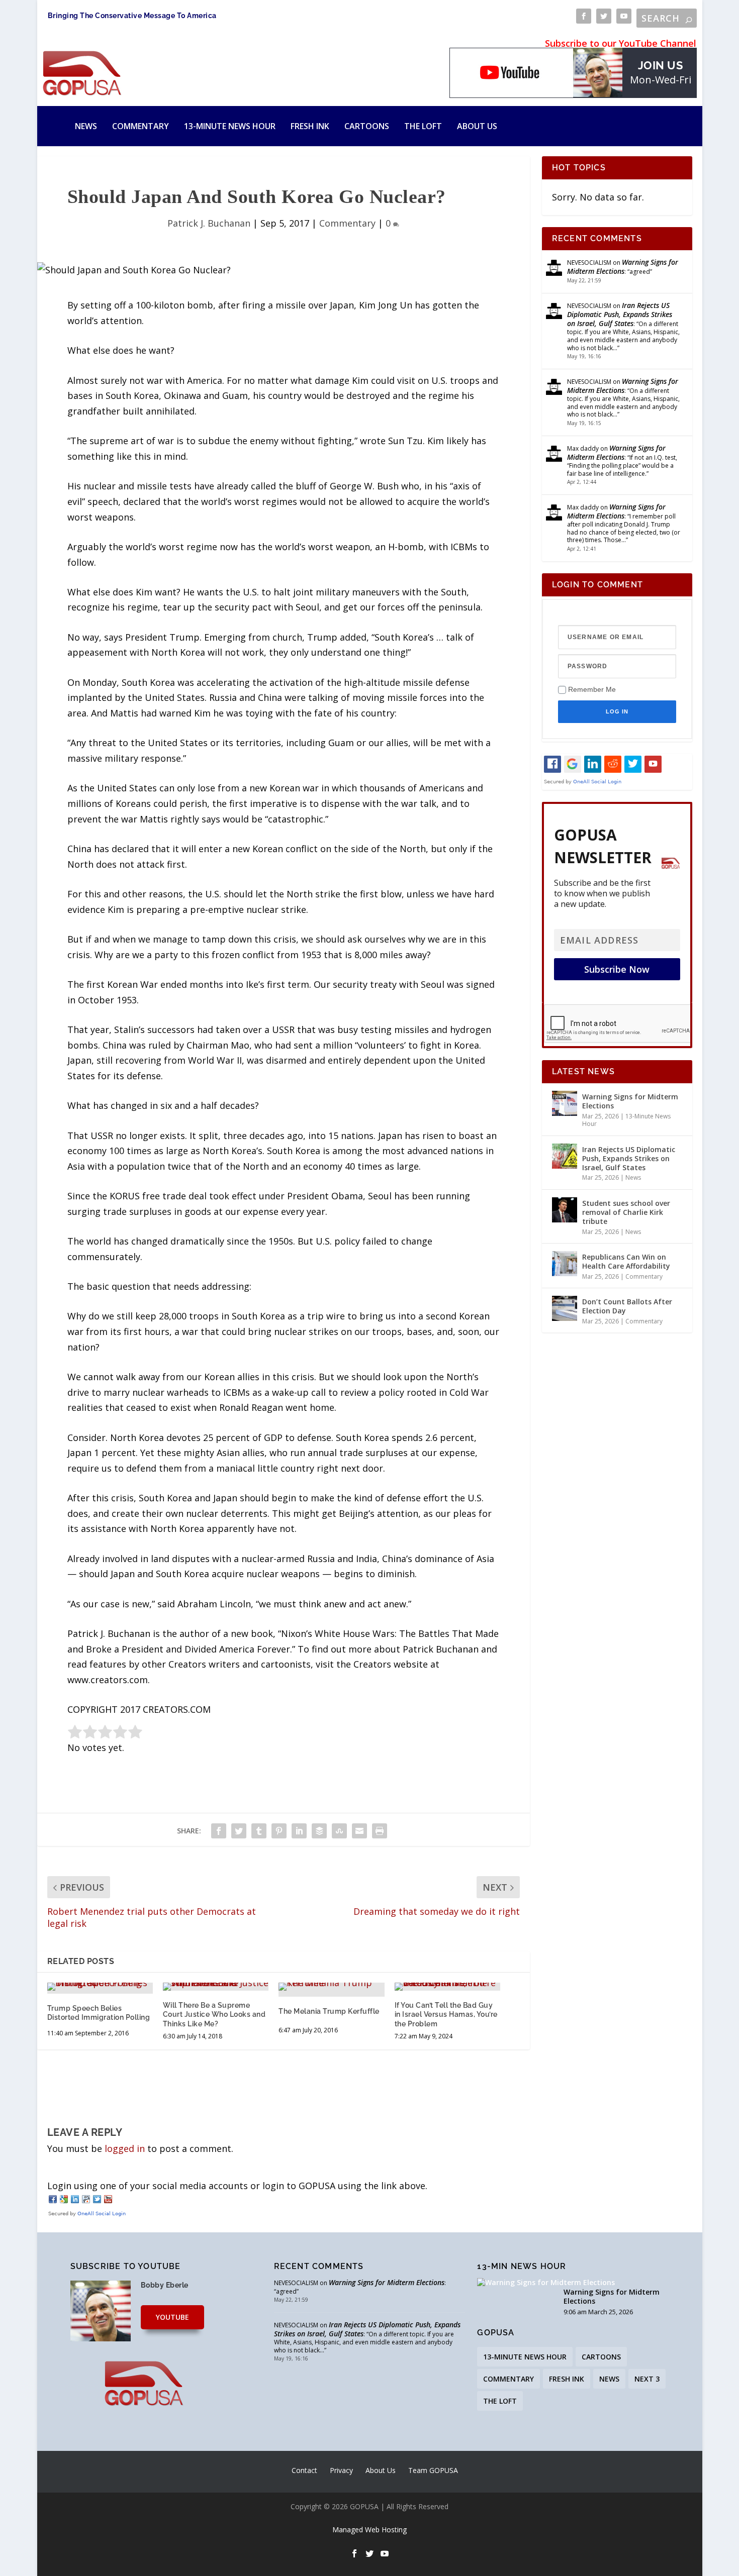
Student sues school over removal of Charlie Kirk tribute (626, 1212)
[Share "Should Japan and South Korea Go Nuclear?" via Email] (359, 1831)
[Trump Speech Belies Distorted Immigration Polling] (100, 1987)
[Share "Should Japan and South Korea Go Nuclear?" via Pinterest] (279, 1831)
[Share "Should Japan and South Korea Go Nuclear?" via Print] (380, 1831)
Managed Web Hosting (369, 2530)
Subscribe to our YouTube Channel (621, 43)
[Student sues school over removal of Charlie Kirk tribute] (565, 1210)
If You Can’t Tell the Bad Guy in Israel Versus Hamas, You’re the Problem (446, 2014)
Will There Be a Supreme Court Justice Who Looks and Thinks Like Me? (214, 2014)
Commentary (141, 126)
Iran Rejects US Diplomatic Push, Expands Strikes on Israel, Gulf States (620, 314)
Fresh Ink (310, 126)
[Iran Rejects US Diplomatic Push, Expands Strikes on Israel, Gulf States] (565, 1156)
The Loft (423, 126)
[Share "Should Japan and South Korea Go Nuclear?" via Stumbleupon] (339, 1831)
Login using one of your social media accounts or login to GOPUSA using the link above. (237, 2186)
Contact (304, 2470)
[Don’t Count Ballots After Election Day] (565, 1308)
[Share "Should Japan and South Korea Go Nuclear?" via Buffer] (319, 1831)
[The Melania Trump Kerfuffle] (331, 1987)
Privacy (341, 2470)
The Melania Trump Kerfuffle (329, 2011)
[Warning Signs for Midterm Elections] (565, 1103)
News (86, 126)
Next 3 (647, 2379)
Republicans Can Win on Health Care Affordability (626, 1261)
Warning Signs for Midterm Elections (623, 267)
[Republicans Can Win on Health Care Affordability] (565, 1264)
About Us (477, 126)
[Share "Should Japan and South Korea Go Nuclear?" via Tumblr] (259, 1831)
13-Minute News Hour (230, 126)
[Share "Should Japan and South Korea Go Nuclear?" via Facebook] (219, 1831)
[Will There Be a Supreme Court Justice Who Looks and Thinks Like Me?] (216, 1987)
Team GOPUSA (433, 2470)
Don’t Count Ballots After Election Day (627, 1306)
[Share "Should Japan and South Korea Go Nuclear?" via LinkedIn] (299, 1831)
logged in (125, 2148)
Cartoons (367, 126)
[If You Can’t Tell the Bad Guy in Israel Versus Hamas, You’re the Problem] (447, 1987)
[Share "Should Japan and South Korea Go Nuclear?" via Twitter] (239, 1831)
